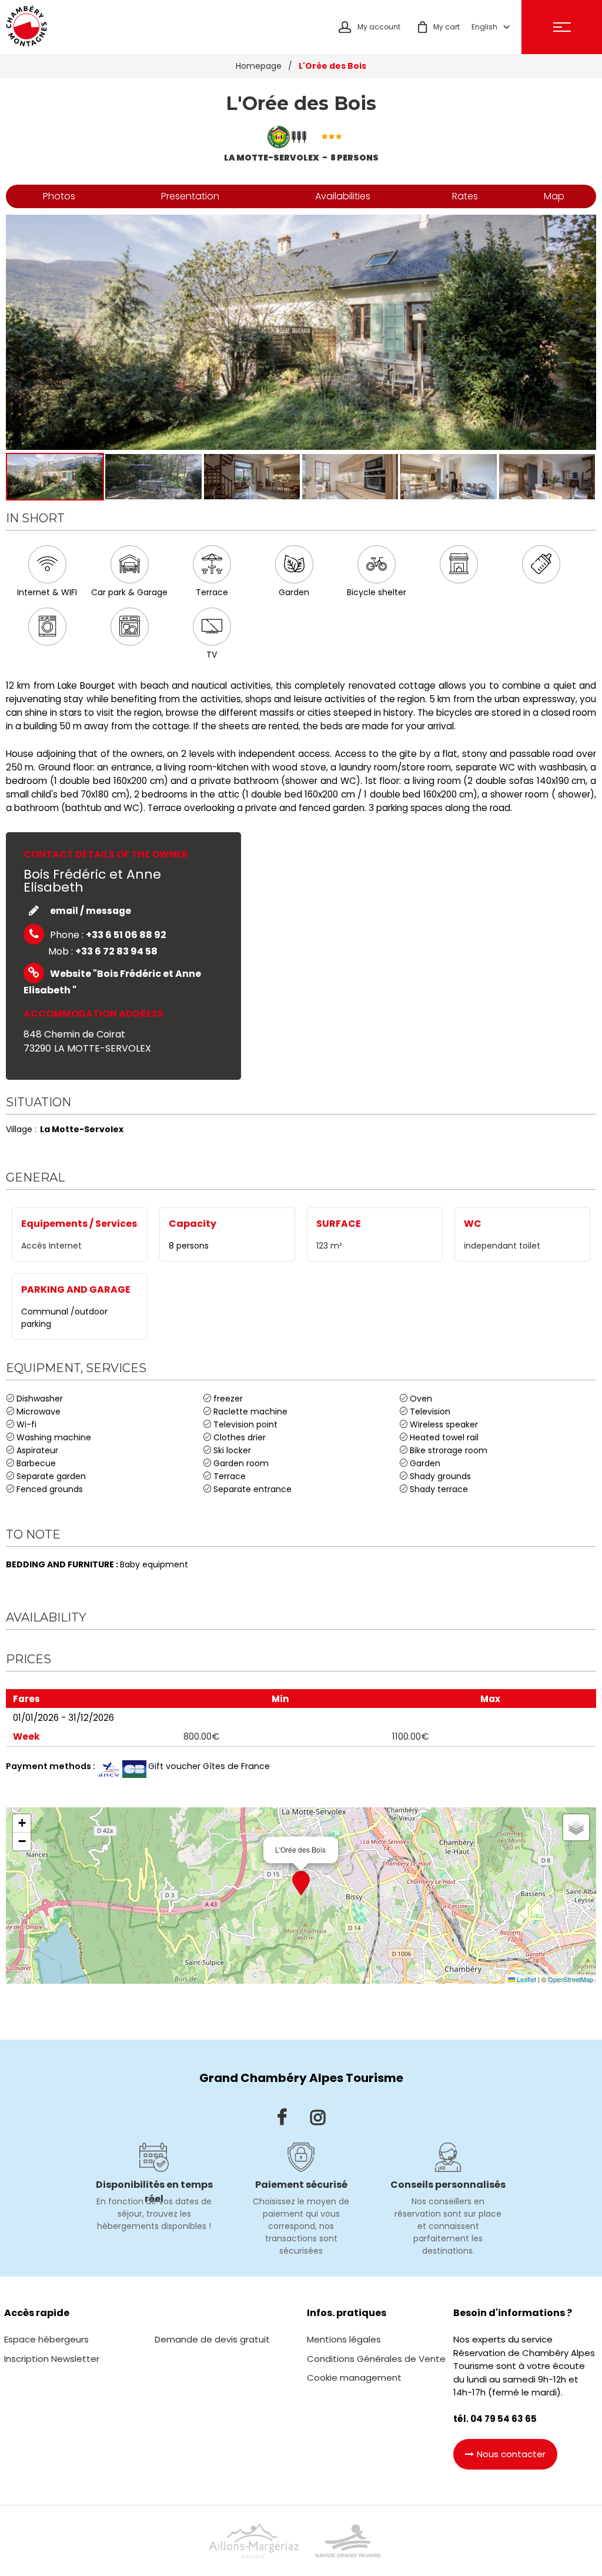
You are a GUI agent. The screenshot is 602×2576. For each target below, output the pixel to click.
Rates (465, 196)
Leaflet (526, 1979)
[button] (439, 27)
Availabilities (343, 196)
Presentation (190, 196)
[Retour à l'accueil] (26, 27)
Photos (59, 196)
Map (554, 196)
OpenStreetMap (571, 1979)
